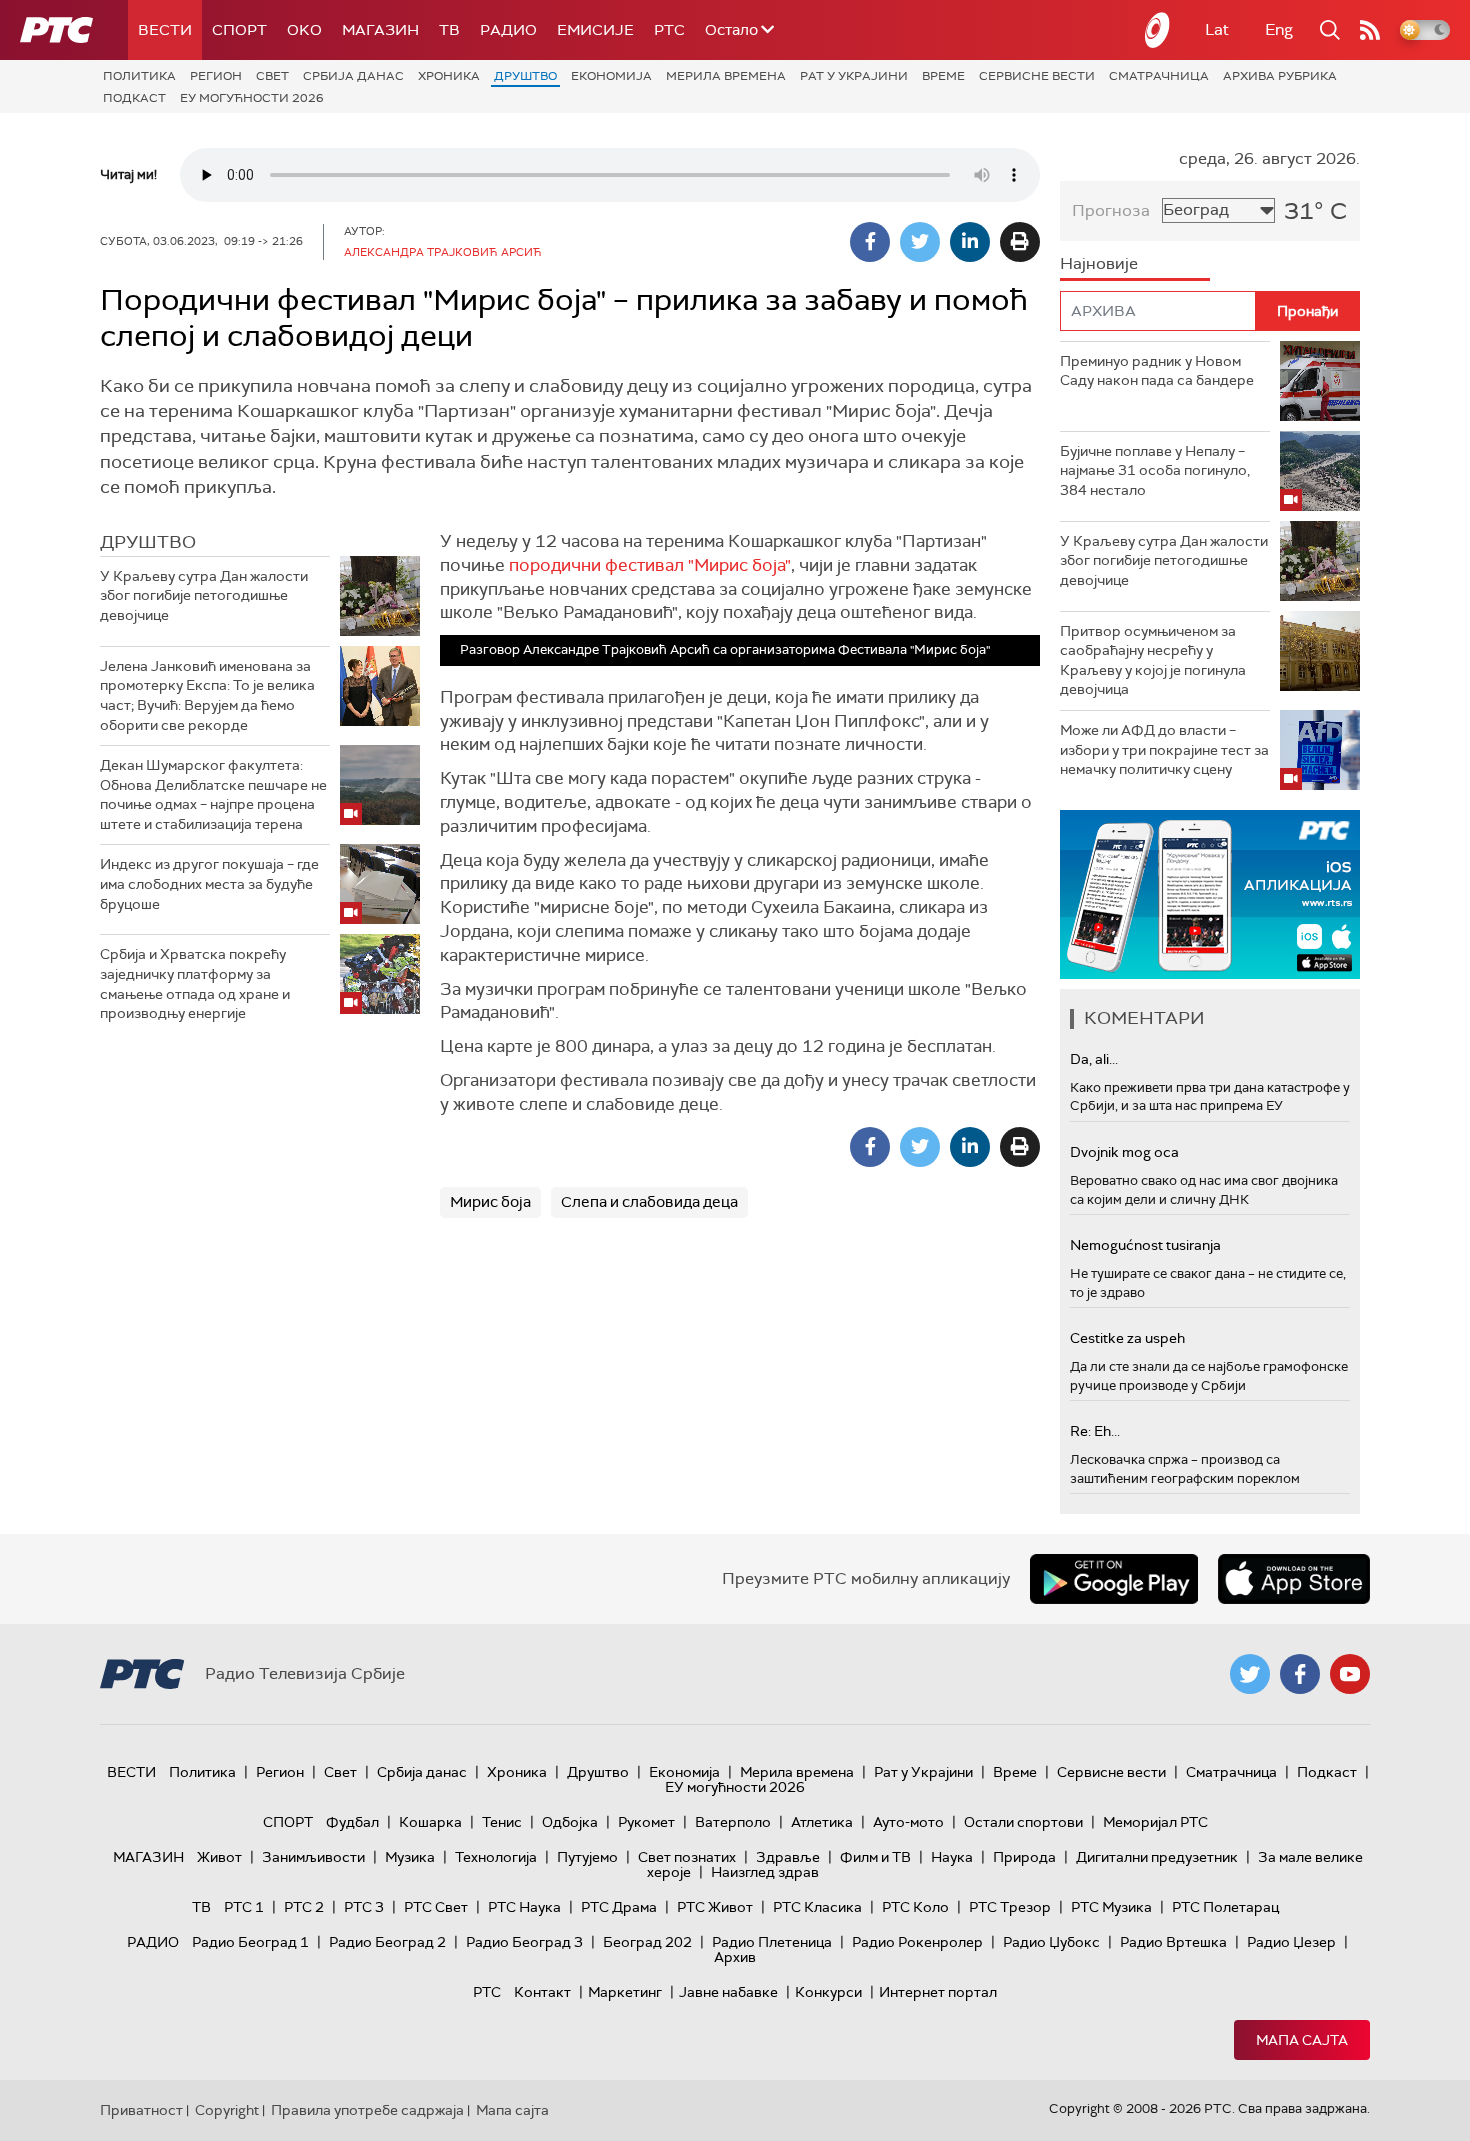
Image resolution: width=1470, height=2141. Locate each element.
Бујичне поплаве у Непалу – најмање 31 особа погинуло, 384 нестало (1155, 470)
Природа (1024, 1857)
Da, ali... (1094, 1059)
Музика (410, 1857)
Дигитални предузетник (1157, 1857)
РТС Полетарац (1225, 1907)
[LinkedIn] (970, 242)
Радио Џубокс (1051, 1942)
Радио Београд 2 (387, 1942)
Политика (139, 76)
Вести (165, 30)
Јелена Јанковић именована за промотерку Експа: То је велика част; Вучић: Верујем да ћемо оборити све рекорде (207, 695)
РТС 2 (304, 1907)
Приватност (141, 2110)
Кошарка (430, 1822)
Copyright (227, 2110)
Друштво (525, 76)
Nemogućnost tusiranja (1145, 1245)
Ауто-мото (908, 1822)
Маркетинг (625, 1992)
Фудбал (352, 1822)
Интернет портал (938, 1992)
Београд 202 (647, 1942)
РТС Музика (1111, 1907)
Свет (272, 76)
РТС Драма (619, 1907)
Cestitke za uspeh (1127, 1338)
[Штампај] (1020, 242)
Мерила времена (726, 76)
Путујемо (587, 1857)
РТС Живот (715, 1907)
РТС (669, 30)
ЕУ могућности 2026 (252, 98)
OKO (304, 30)
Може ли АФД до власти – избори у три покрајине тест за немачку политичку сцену (1164, 749)
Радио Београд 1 (250, 1942)
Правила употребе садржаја (367, 2110)
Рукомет (646, 1822)
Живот (219, 1857)
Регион (216, 76)
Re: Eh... (1095, 1431)
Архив (735, 1957)
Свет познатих (687, 1857)
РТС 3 (364, 1907)
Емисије (595, 30)
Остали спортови (1023, 1822)
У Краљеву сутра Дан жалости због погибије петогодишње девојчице (204, 595)
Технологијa (496, 1857)
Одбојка (570, 1822)
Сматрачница (1159, 76)
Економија (611, 76)
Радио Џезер (1291, 1942)
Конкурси (828, 1992)
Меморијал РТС (1155, 1822)
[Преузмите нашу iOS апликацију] (1294, 1579)
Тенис (502, 1822)
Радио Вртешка (1173, 1942)
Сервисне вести (1037, 76)
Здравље (788, 1857)
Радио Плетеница (772, 1942)
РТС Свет (436, 1907)
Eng (1279, 29)
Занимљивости (313, 1857)
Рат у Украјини (854, 76)
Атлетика (822, 1822)
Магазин (380, 30)
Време (943, 76)
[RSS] (1370, 30)
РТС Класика (817, 1907)
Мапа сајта (1302, 2040)
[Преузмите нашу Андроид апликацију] (1114, 1579)
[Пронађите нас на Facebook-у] (1300, 1674)
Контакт (542, 1992)
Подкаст (134, 98)
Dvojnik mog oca (1124, 1152)
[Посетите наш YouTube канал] (1350, 1674)
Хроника (449, 76)
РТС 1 (244, 1907)
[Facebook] (870, 242)
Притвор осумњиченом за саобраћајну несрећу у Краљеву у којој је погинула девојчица (1153, 660)
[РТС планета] (1158, 30)
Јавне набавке (728, 1992)
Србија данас (353, 76)
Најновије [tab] (1099, 263)
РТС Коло (915, 1907)
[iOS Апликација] (1210, 894)
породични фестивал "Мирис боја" (650, 565)
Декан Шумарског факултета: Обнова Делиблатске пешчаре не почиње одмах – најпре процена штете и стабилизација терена (213, 794)
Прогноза (1111, 210)
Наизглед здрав (765, 1872)
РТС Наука (524, 1907)
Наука (952, 1857)
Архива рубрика (1280, 76)
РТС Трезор (1010, 1907)
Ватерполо (733, 1822)
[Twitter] (920, 242)
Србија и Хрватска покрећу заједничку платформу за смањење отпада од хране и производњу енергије (195, 983)
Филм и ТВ (875, 1857)
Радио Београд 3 (524, 1942)
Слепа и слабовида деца (649, 1202)
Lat (1217, 29)
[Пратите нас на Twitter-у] (1250, 1674)
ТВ (449, 30)
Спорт (239, 30)
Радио (508, 30)
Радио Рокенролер (917, 1942)
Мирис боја (490, 1202)
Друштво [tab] (148, 542)
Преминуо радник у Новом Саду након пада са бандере (1157, 371)
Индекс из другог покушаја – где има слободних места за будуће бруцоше (209, 883)
